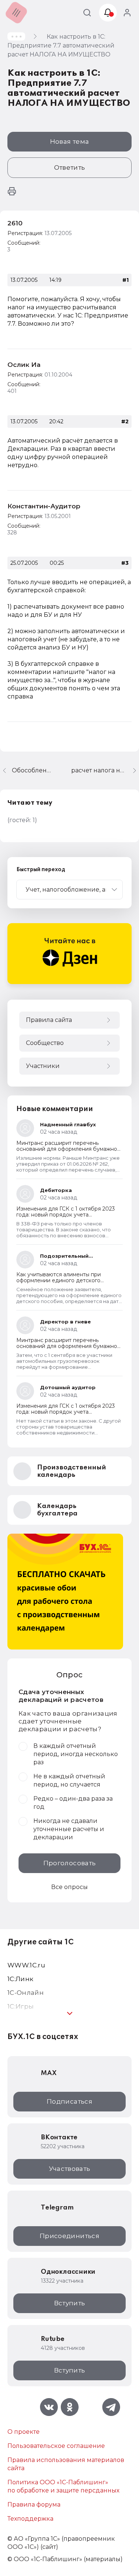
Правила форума (34, 2505)
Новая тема (69, 141)
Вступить (70, 2303)
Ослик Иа (24, 365)
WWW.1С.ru (26, 1965)
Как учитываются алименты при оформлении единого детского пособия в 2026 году (59, 1280)
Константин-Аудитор (44, 506)
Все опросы (69, 1887)
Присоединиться (69, 2236)
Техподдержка (30, 2519)
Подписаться (69, 2101)
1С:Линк (20, 1979)
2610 (15, 223)
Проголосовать (69, 1863)
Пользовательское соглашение (56, 2446)
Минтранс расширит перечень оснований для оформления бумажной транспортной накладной (68, 1149)
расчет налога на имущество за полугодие (105, 770)
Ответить (70, 167)
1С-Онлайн (26, 1993)
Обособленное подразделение (33, 770)
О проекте (24, 2432)
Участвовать (70, 2169)
